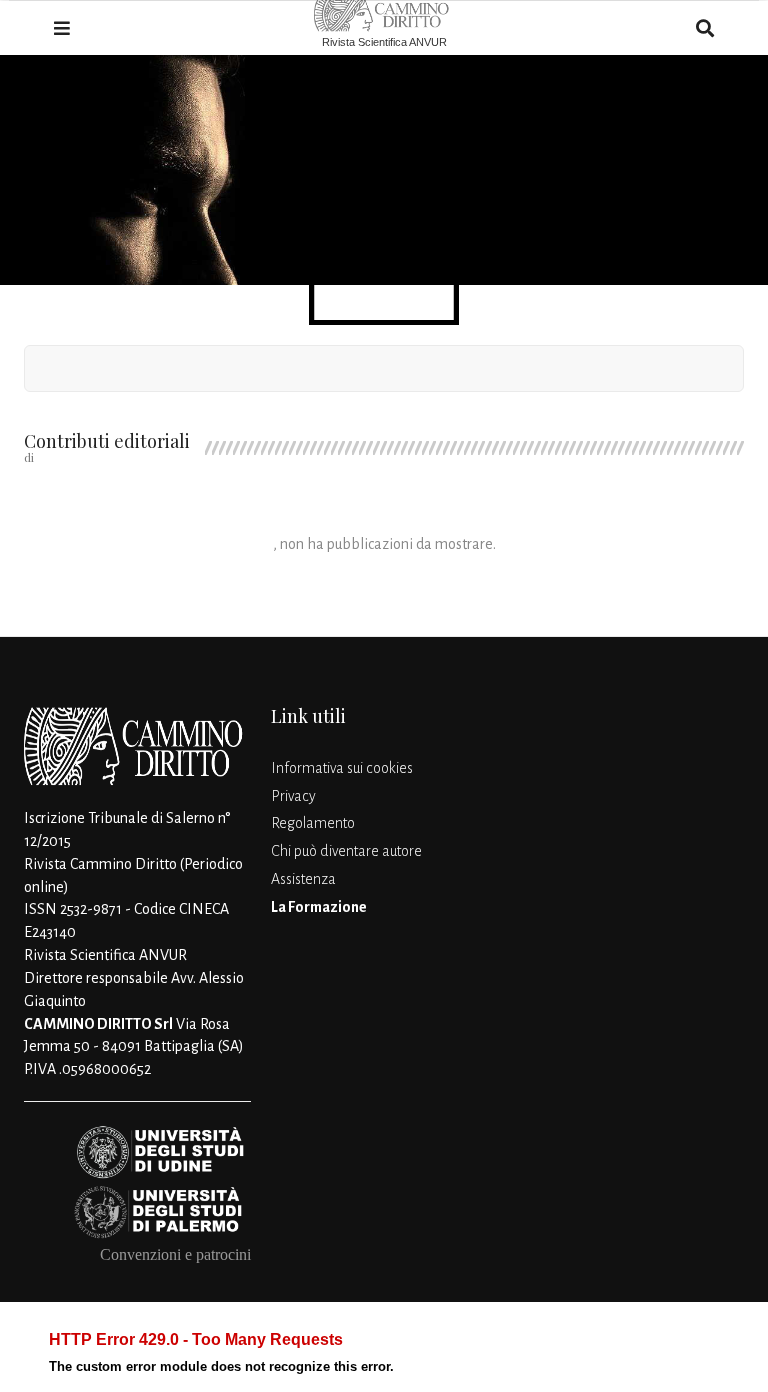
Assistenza (303, 879)
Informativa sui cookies (342, 768)
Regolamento (313, 823)
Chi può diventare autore (346, 851)
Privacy (293, 796)
